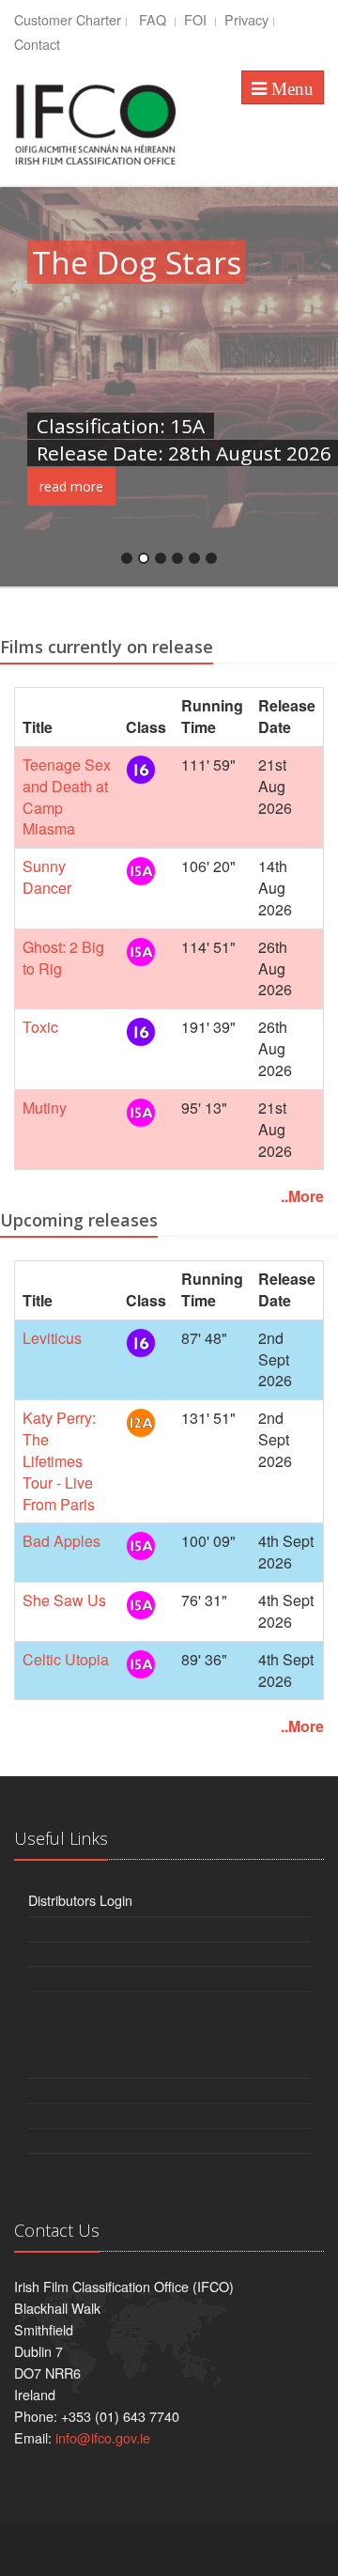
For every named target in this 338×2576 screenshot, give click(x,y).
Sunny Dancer (47, 877)
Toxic (40, 1027)
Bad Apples (61, 1541)
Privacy (246, 19)
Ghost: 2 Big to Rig (63, 958)
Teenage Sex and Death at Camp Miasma (67, 797)
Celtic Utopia (66, 1659)
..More (302, 1196)
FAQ (154, 19)
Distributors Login (80, 1900)
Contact (37, 44)
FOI (197, 19)
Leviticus (52, 1338)
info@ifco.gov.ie (103, 2437)
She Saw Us (64, 1600)
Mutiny (45, 1108)
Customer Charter (68, 19)
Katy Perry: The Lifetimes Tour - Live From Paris (59, 1460)
